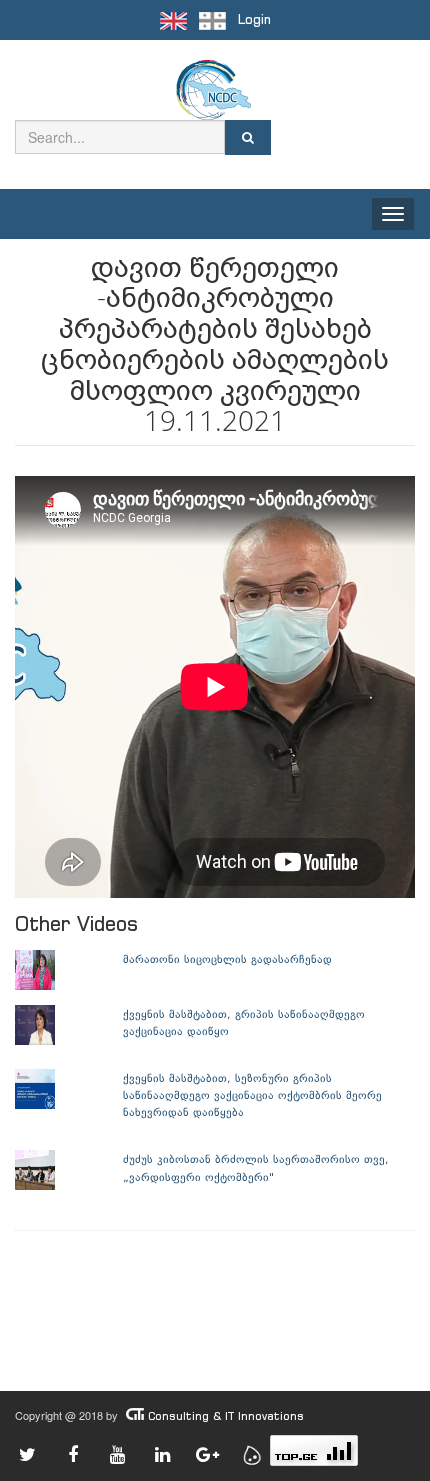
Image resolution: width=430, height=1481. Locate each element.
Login (254, 19)
